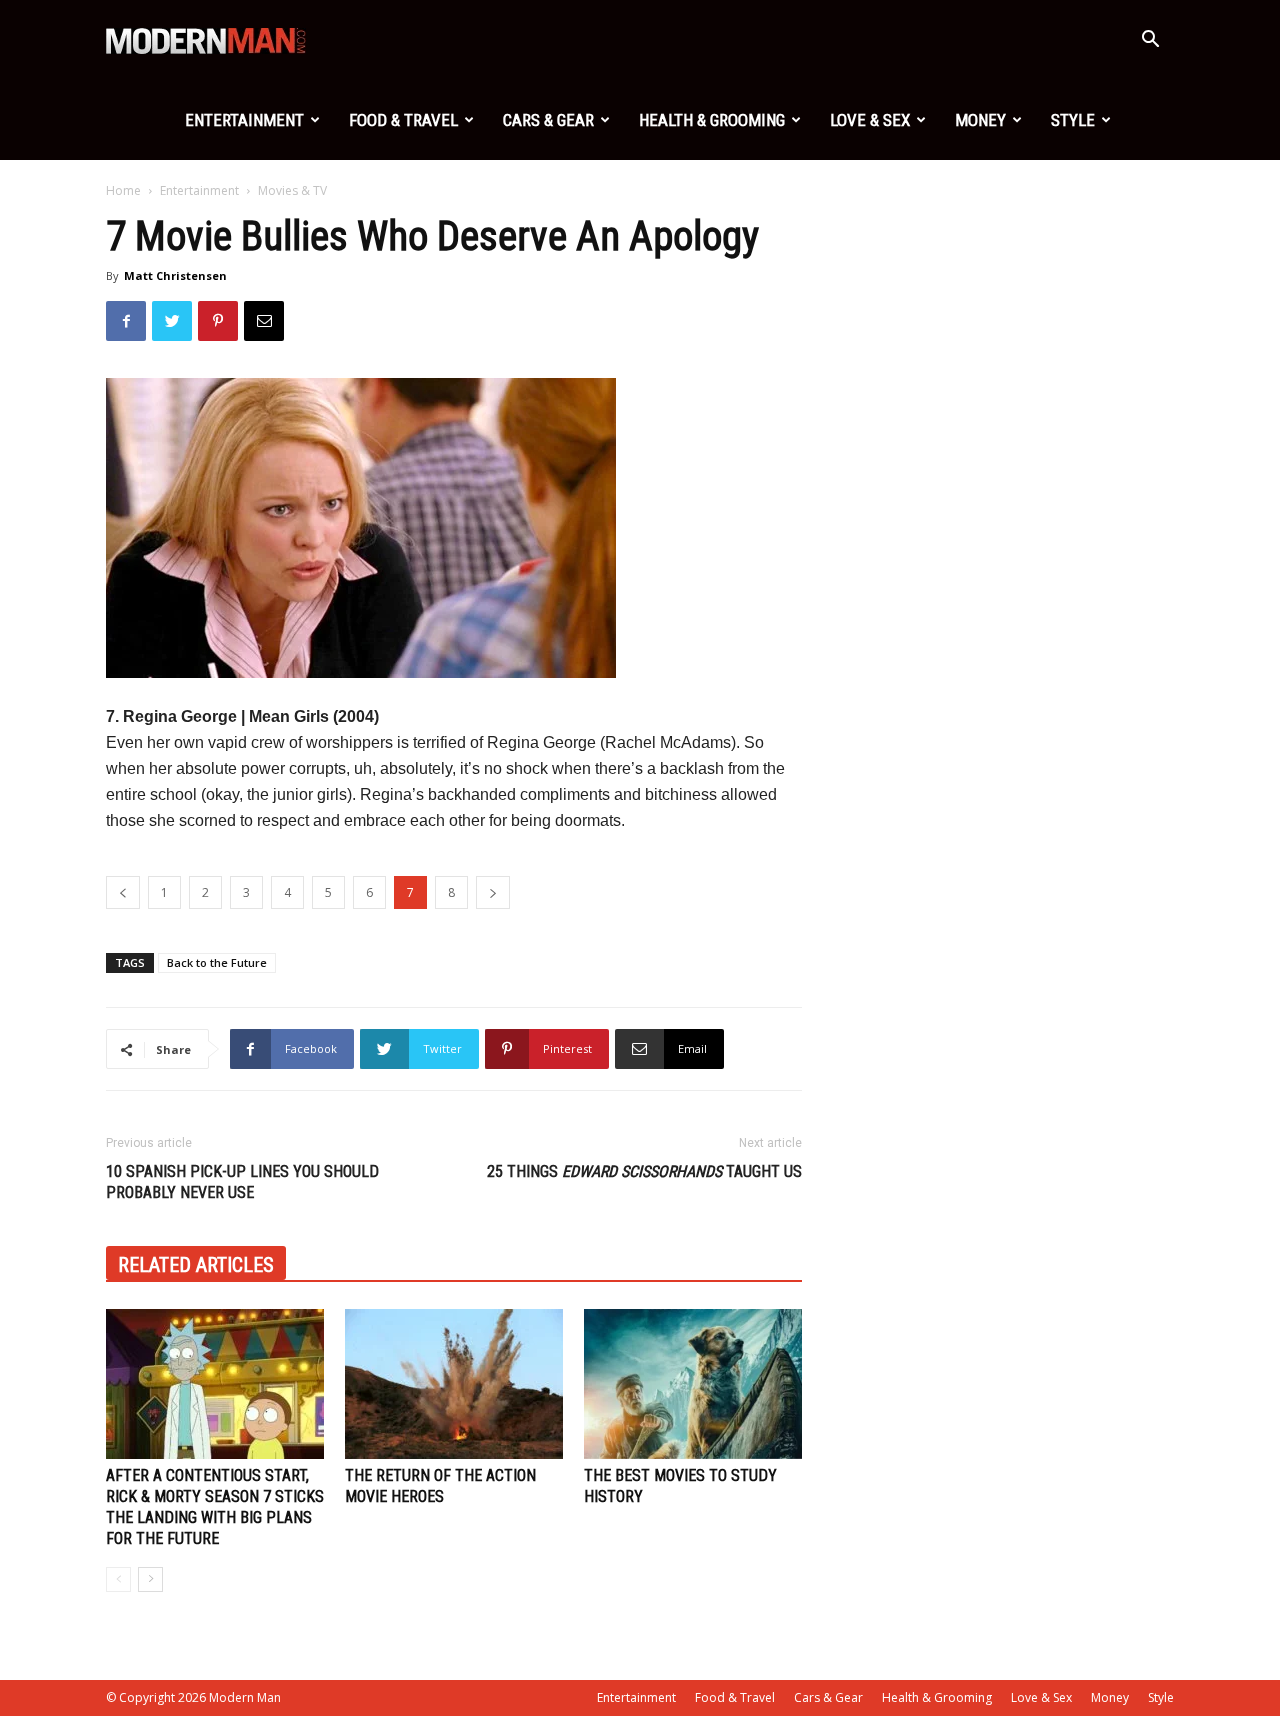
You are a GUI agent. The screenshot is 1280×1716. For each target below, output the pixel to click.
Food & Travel (403, 120)
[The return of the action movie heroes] (454, 1384)
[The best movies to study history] (693, 1384)
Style (1073, 120)
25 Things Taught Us (644, 1171)
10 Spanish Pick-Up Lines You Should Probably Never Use (242, 1182)
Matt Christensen (175, 275)
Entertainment (244, 120)
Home (123, 190)
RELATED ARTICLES (196, 1265)
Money (980, 120)
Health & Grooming (712, 120)
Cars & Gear (548, 120)
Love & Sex (870, 120)
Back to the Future (217, 962)
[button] (1150, 41)
